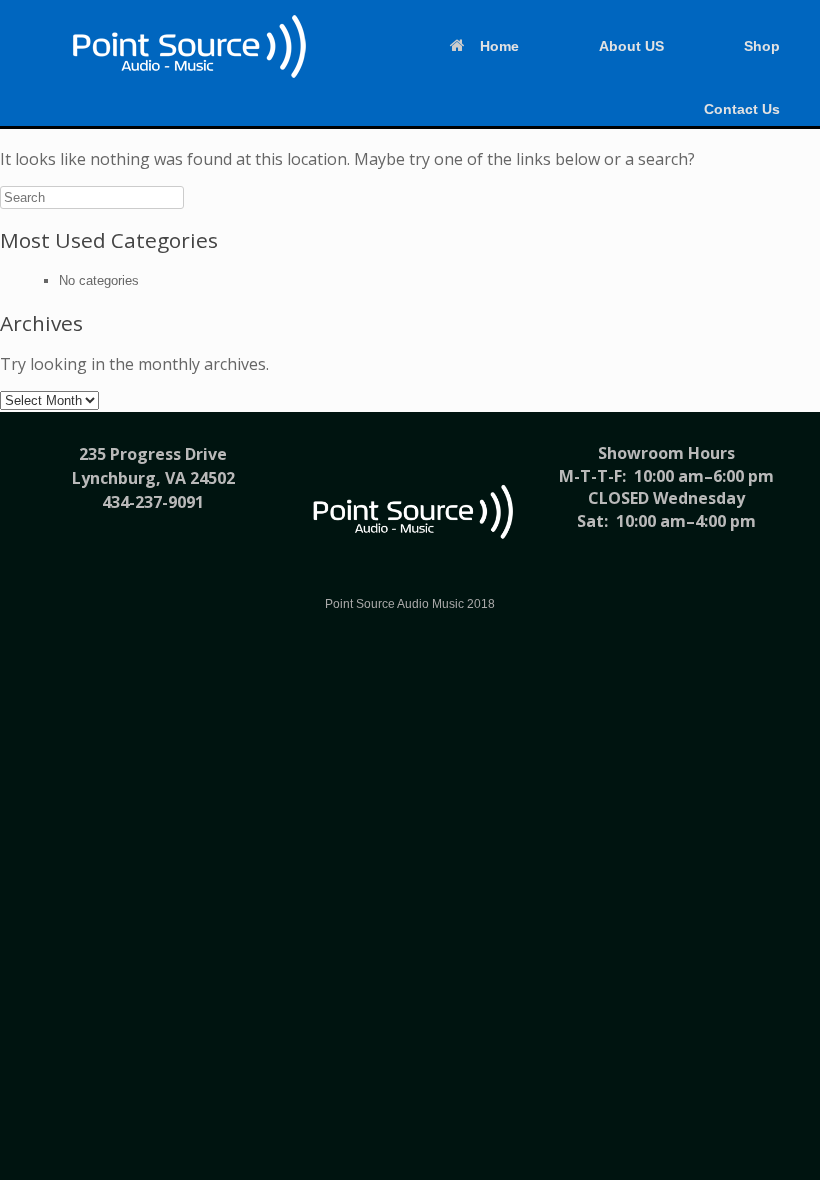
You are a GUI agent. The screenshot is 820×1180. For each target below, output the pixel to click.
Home (499, 46)
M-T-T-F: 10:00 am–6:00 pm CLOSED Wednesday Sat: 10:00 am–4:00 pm (666, 499)
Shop (762, 46)
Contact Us (742, 109)
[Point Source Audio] (186, 46)
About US (631, 46)
